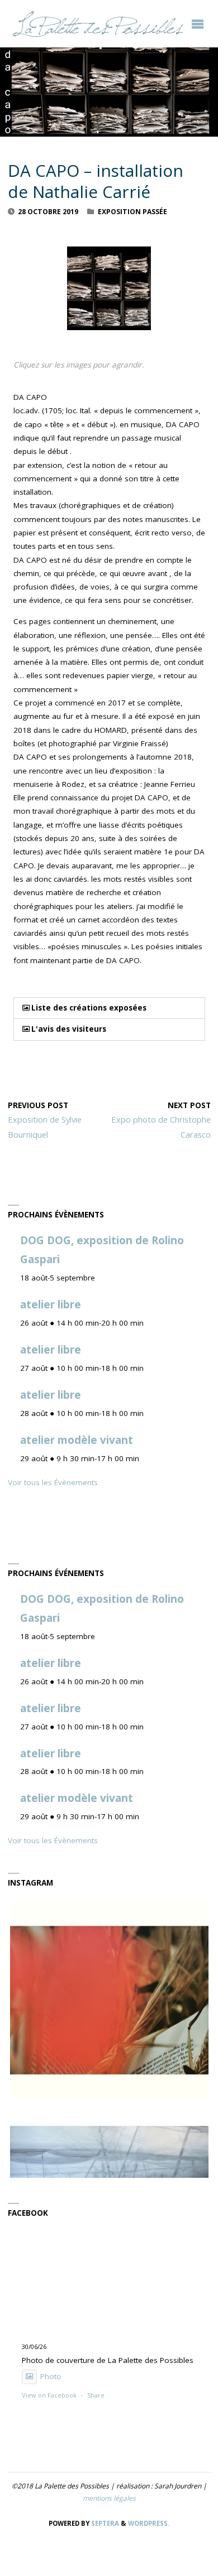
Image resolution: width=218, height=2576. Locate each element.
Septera (104, 2523)
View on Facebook (49, 2395)
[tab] (109, 1008)
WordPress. (149, 2523)
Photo (51, 2376)
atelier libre (51, 1304)
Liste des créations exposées (89, 1008)
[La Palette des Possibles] (98, 23)
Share (96, 2395)
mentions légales (109, 2498)
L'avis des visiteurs (69, 1029)
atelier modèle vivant (77, 1440)
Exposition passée (132, 212)
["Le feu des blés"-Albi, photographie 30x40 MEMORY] (109, 2000)
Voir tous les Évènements (53, 1482)
